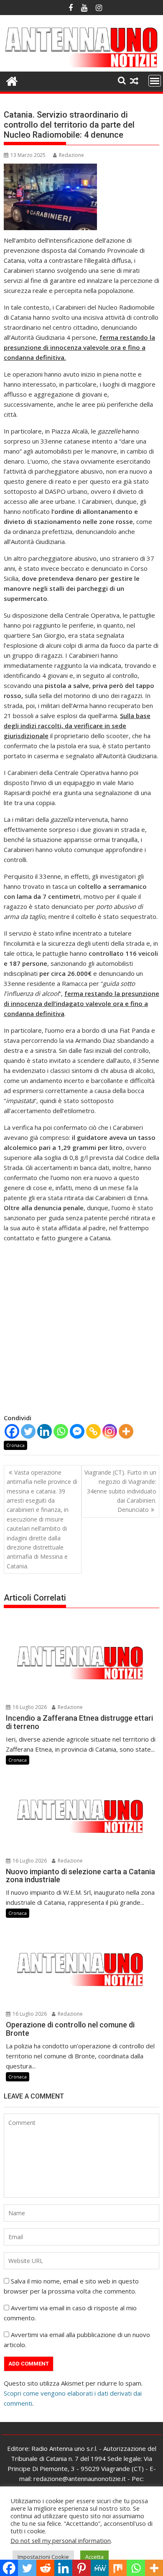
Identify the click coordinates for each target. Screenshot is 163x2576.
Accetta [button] (94, 2557)
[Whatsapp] (61, 1431)
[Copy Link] (93, 1431)
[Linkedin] (45, 1431)
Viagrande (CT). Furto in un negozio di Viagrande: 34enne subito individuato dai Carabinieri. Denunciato (120, 1491)
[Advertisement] (81, 1331)
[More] (126, 1431)
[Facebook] (12, 1431)
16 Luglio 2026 (29, 1707)
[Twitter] (28, 1431)
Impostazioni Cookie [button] (43, 2557)
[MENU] (155, 81)
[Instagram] (110, 1431)
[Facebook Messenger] (77, 1431)
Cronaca (15, 1445)
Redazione (71, 155)
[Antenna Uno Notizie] (81, 67)
